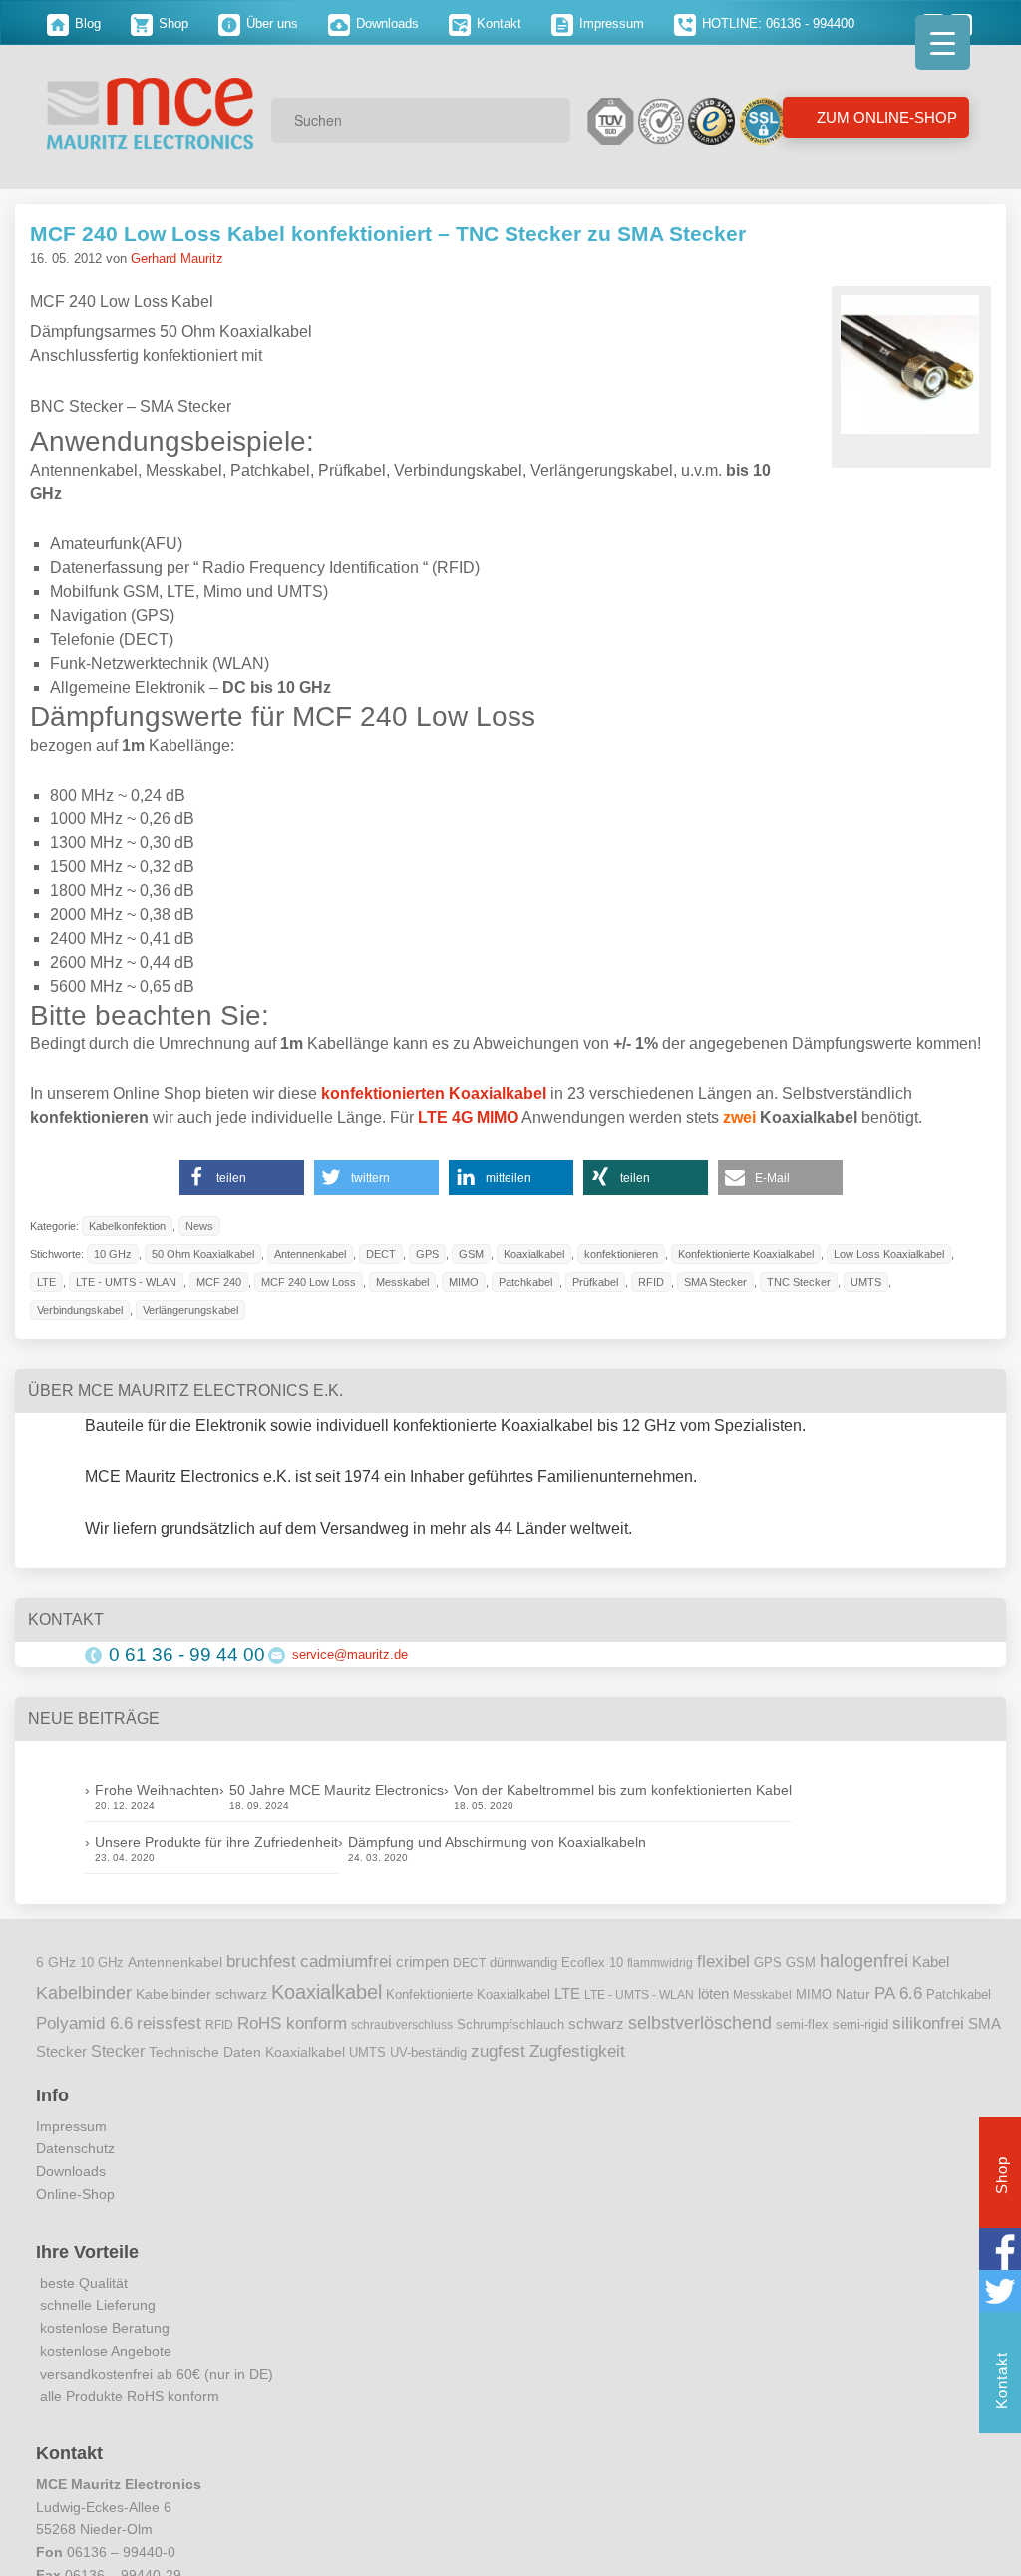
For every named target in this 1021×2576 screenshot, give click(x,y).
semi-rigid (860, 2025)
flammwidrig (660, 1963)
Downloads (385, 23)
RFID (651, 1282)
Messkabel (402, 1282)
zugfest (498, 2051)
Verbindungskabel (80, 1310)
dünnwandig (523, 1962)
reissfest (169, 2023)
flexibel (723, 1961)
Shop (171, 23)
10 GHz (113, 1254)
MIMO (464, 1282)
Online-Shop (75, 2194)
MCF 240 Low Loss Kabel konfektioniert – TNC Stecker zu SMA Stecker (388, 234)
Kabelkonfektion (127, 1226)
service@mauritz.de (350, 1654)
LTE (46, 1282)
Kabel (931, 1962)
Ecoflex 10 (592, 1963)
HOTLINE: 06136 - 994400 (776, 23)
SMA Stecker (715, 1282)
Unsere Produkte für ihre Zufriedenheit (216, 1842)
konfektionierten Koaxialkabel (434, 1093)
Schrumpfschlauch (510, 2024)
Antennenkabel (310, 1254)
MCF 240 (219, 1282)
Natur (853, 1994)
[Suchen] (548, 120)
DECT (381, 1254)
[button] (242, 1178)
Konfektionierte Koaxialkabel (746, 1254)
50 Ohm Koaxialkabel (203, 1254)
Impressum (610, 23)
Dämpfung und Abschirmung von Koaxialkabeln (497, 1842)
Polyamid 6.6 (84, 2023)
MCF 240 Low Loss (309, 1282)
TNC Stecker (799, 1282)
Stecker (118, 2051)
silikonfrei (928, 2023)
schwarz (596, 2024)
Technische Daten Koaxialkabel (247, 2052)
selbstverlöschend (700, 2023)
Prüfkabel (595, 1282)
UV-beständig (428, 2052)
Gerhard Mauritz (177, 259)
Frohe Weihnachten (157, 1790)
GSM (471, 1254)
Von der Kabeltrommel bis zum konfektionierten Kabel (623, 1790)
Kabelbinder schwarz (201, 1994)
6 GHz (56, 1962)
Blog (86, 23)
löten (713, 1994)
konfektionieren (621, 1254)
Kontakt (497, 23)
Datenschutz (75, 2148)
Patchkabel (525, 1282)
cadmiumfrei (346, 1961)
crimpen (422, 1962)
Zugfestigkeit (577, 2051)
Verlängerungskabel (190, 1310)
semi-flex (802, 2025)
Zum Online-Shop (885, 117)
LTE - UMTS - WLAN (126, 1282)
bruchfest (261, 1961)
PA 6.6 (898, 1993)
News (199, 1226)
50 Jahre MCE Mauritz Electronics (337, 1790)
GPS (427, 1254)
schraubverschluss (402, 2025)
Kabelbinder (84, 1993)
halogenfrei (864, 1961)
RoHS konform (292, 2023)
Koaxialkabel (534, 1254)
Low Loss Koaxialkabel (889, 1254)
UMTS (866, 1282)
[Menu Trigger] (943, 42)
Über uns (270, 23)
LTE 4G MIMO (468, 1117)
